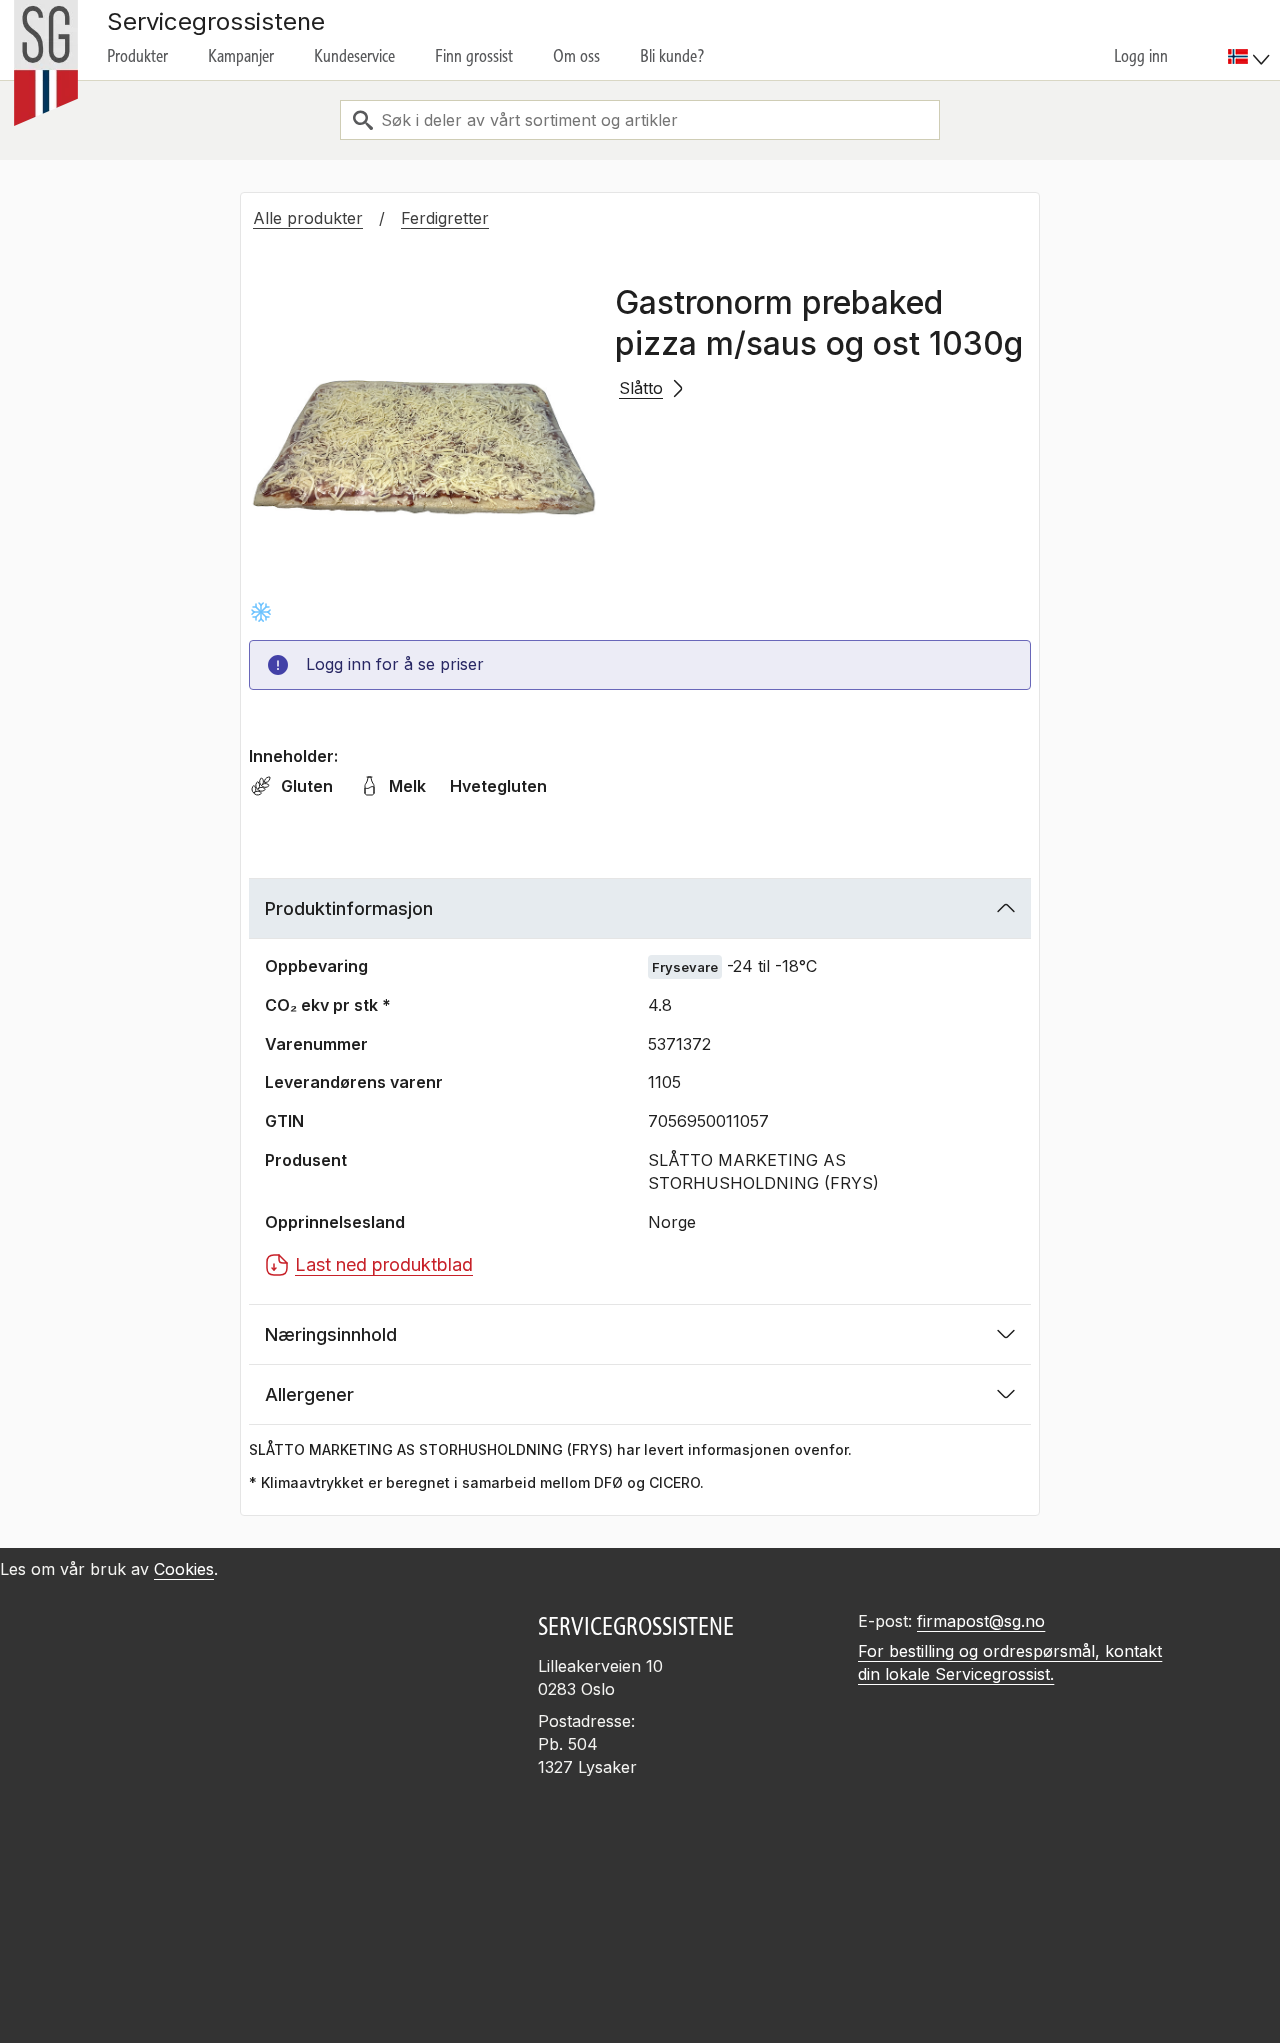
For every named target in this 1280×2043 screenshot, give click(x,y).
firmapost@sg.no (981, 1621)
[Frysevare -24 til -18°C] (261, 612)
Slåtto (641, 388)
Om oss (576, 56)
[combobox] (640, 120)
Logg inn (1141, 56)
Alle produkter (308, 218)
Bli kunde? (672, 56)
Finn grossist (474, 56)
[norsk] (1249, 57)
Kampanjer (241, 56)
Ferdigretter (445, 218)
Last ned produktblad (384, 1264)
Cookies (184, 1569)
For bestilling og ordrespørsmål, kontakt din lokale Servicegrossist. (1010, 1662)
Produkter (137, 56)
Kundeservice (354, 56)
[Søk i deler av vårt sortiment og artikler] (362, 120)
